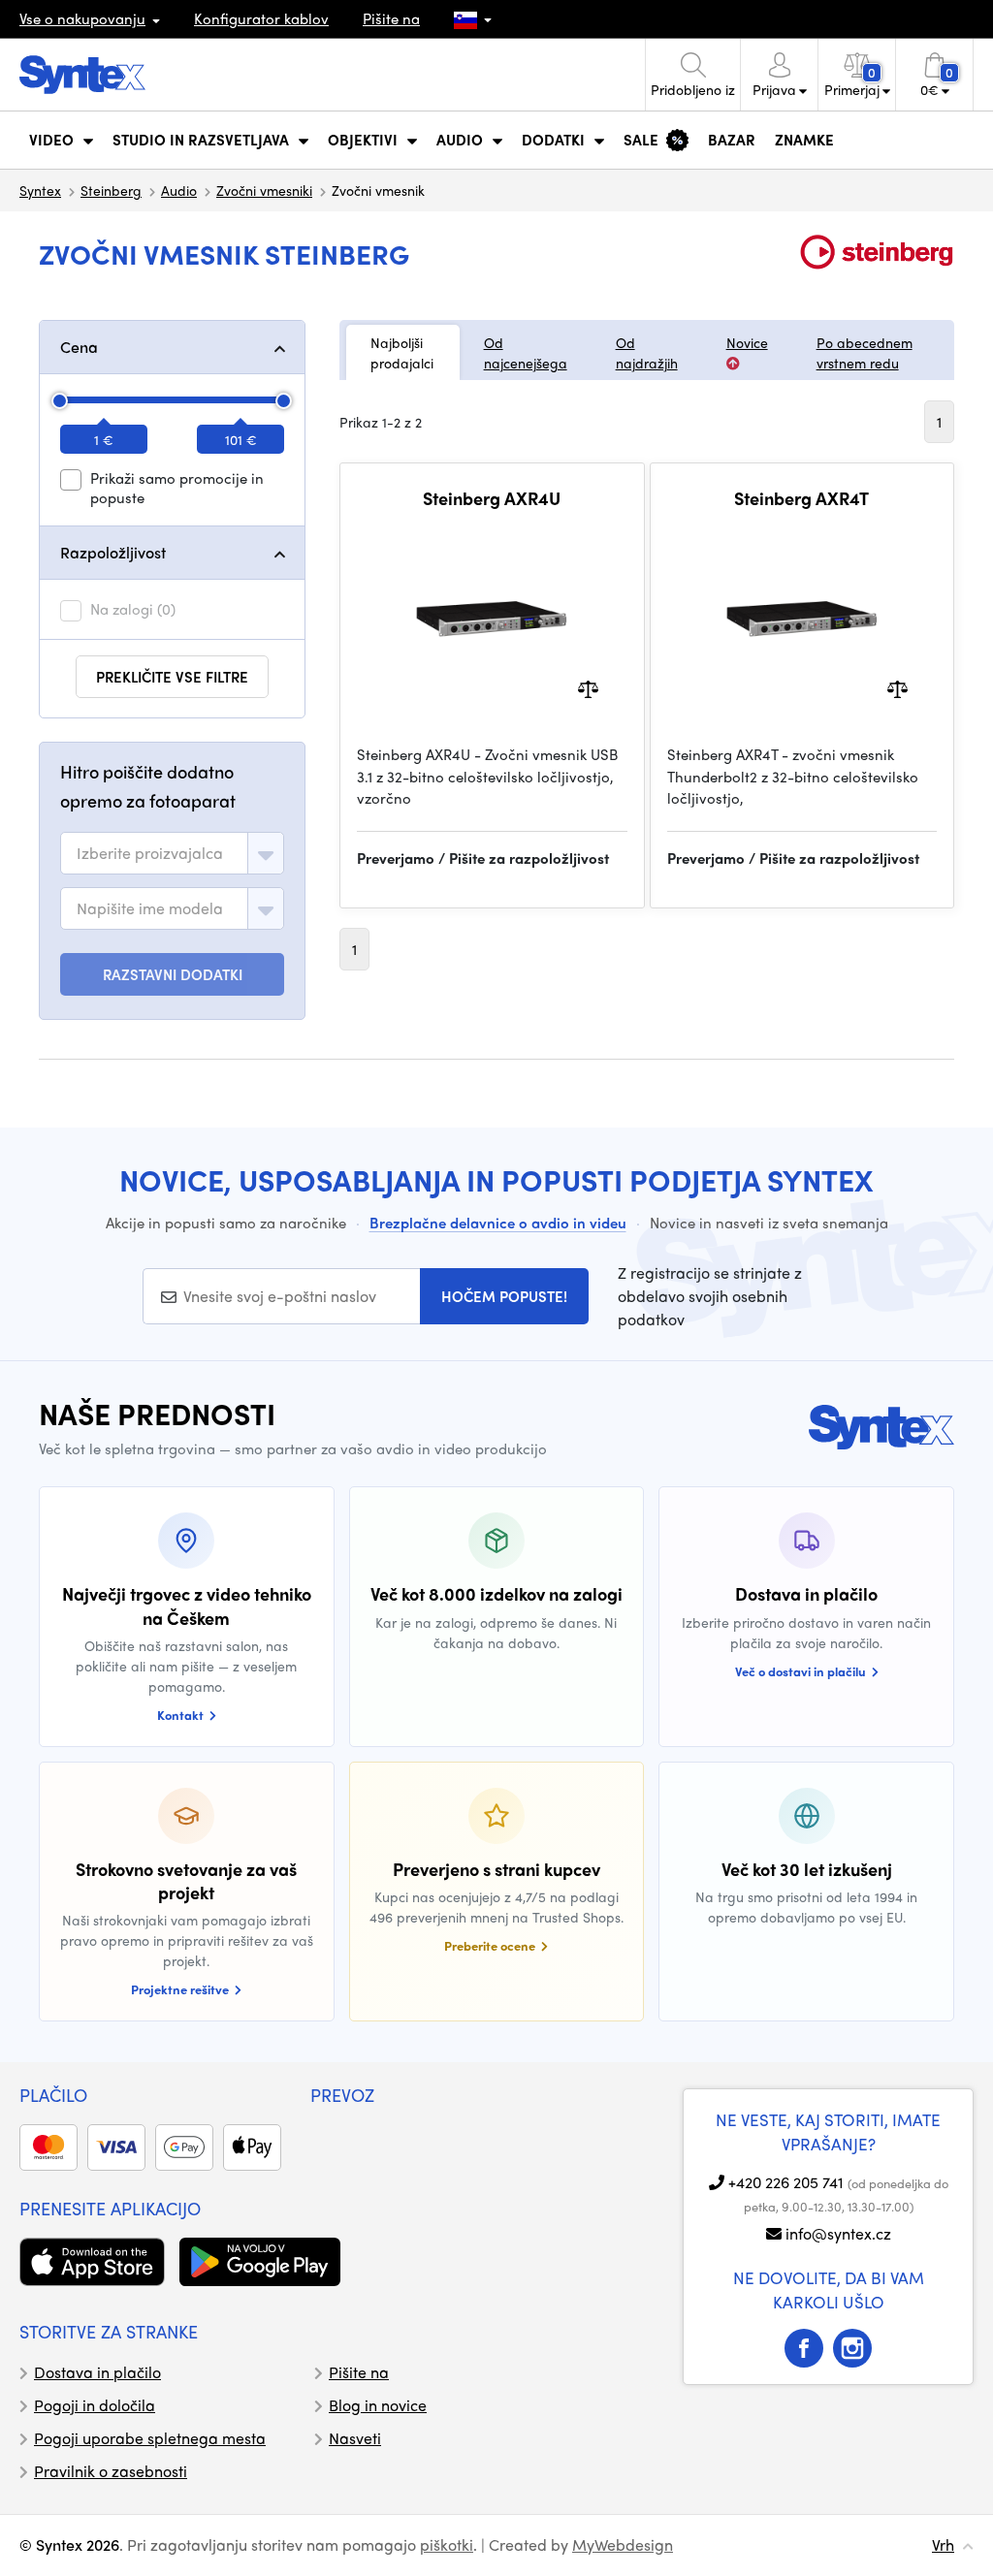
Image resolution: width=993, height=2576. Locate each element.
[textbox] (150, 853)
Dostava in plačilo (97, 2372)
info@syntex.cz (838, 2233)
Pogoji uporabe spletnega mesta (150, 2438)
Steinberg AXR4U (492, 498)
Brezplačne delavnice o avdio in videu (498, 1223)
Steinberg (111, 190)
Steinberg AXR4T (801, 498)
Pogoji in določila (95, 2405)
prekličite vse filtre (172, 677)
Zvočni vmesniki (264, 190)
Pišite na (391, 18)
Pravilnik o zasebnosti (111, 2471)
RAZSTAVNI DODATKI (173, 974)
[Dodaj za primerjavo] (588, 688)
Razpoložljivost (113, 552)
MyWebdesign (623, 2544)
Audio (179, 190)
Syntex (40, 190)
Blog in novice (378, 2405)
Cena (79, 347)
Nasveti (355, 2438)
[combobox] (172, 853)
